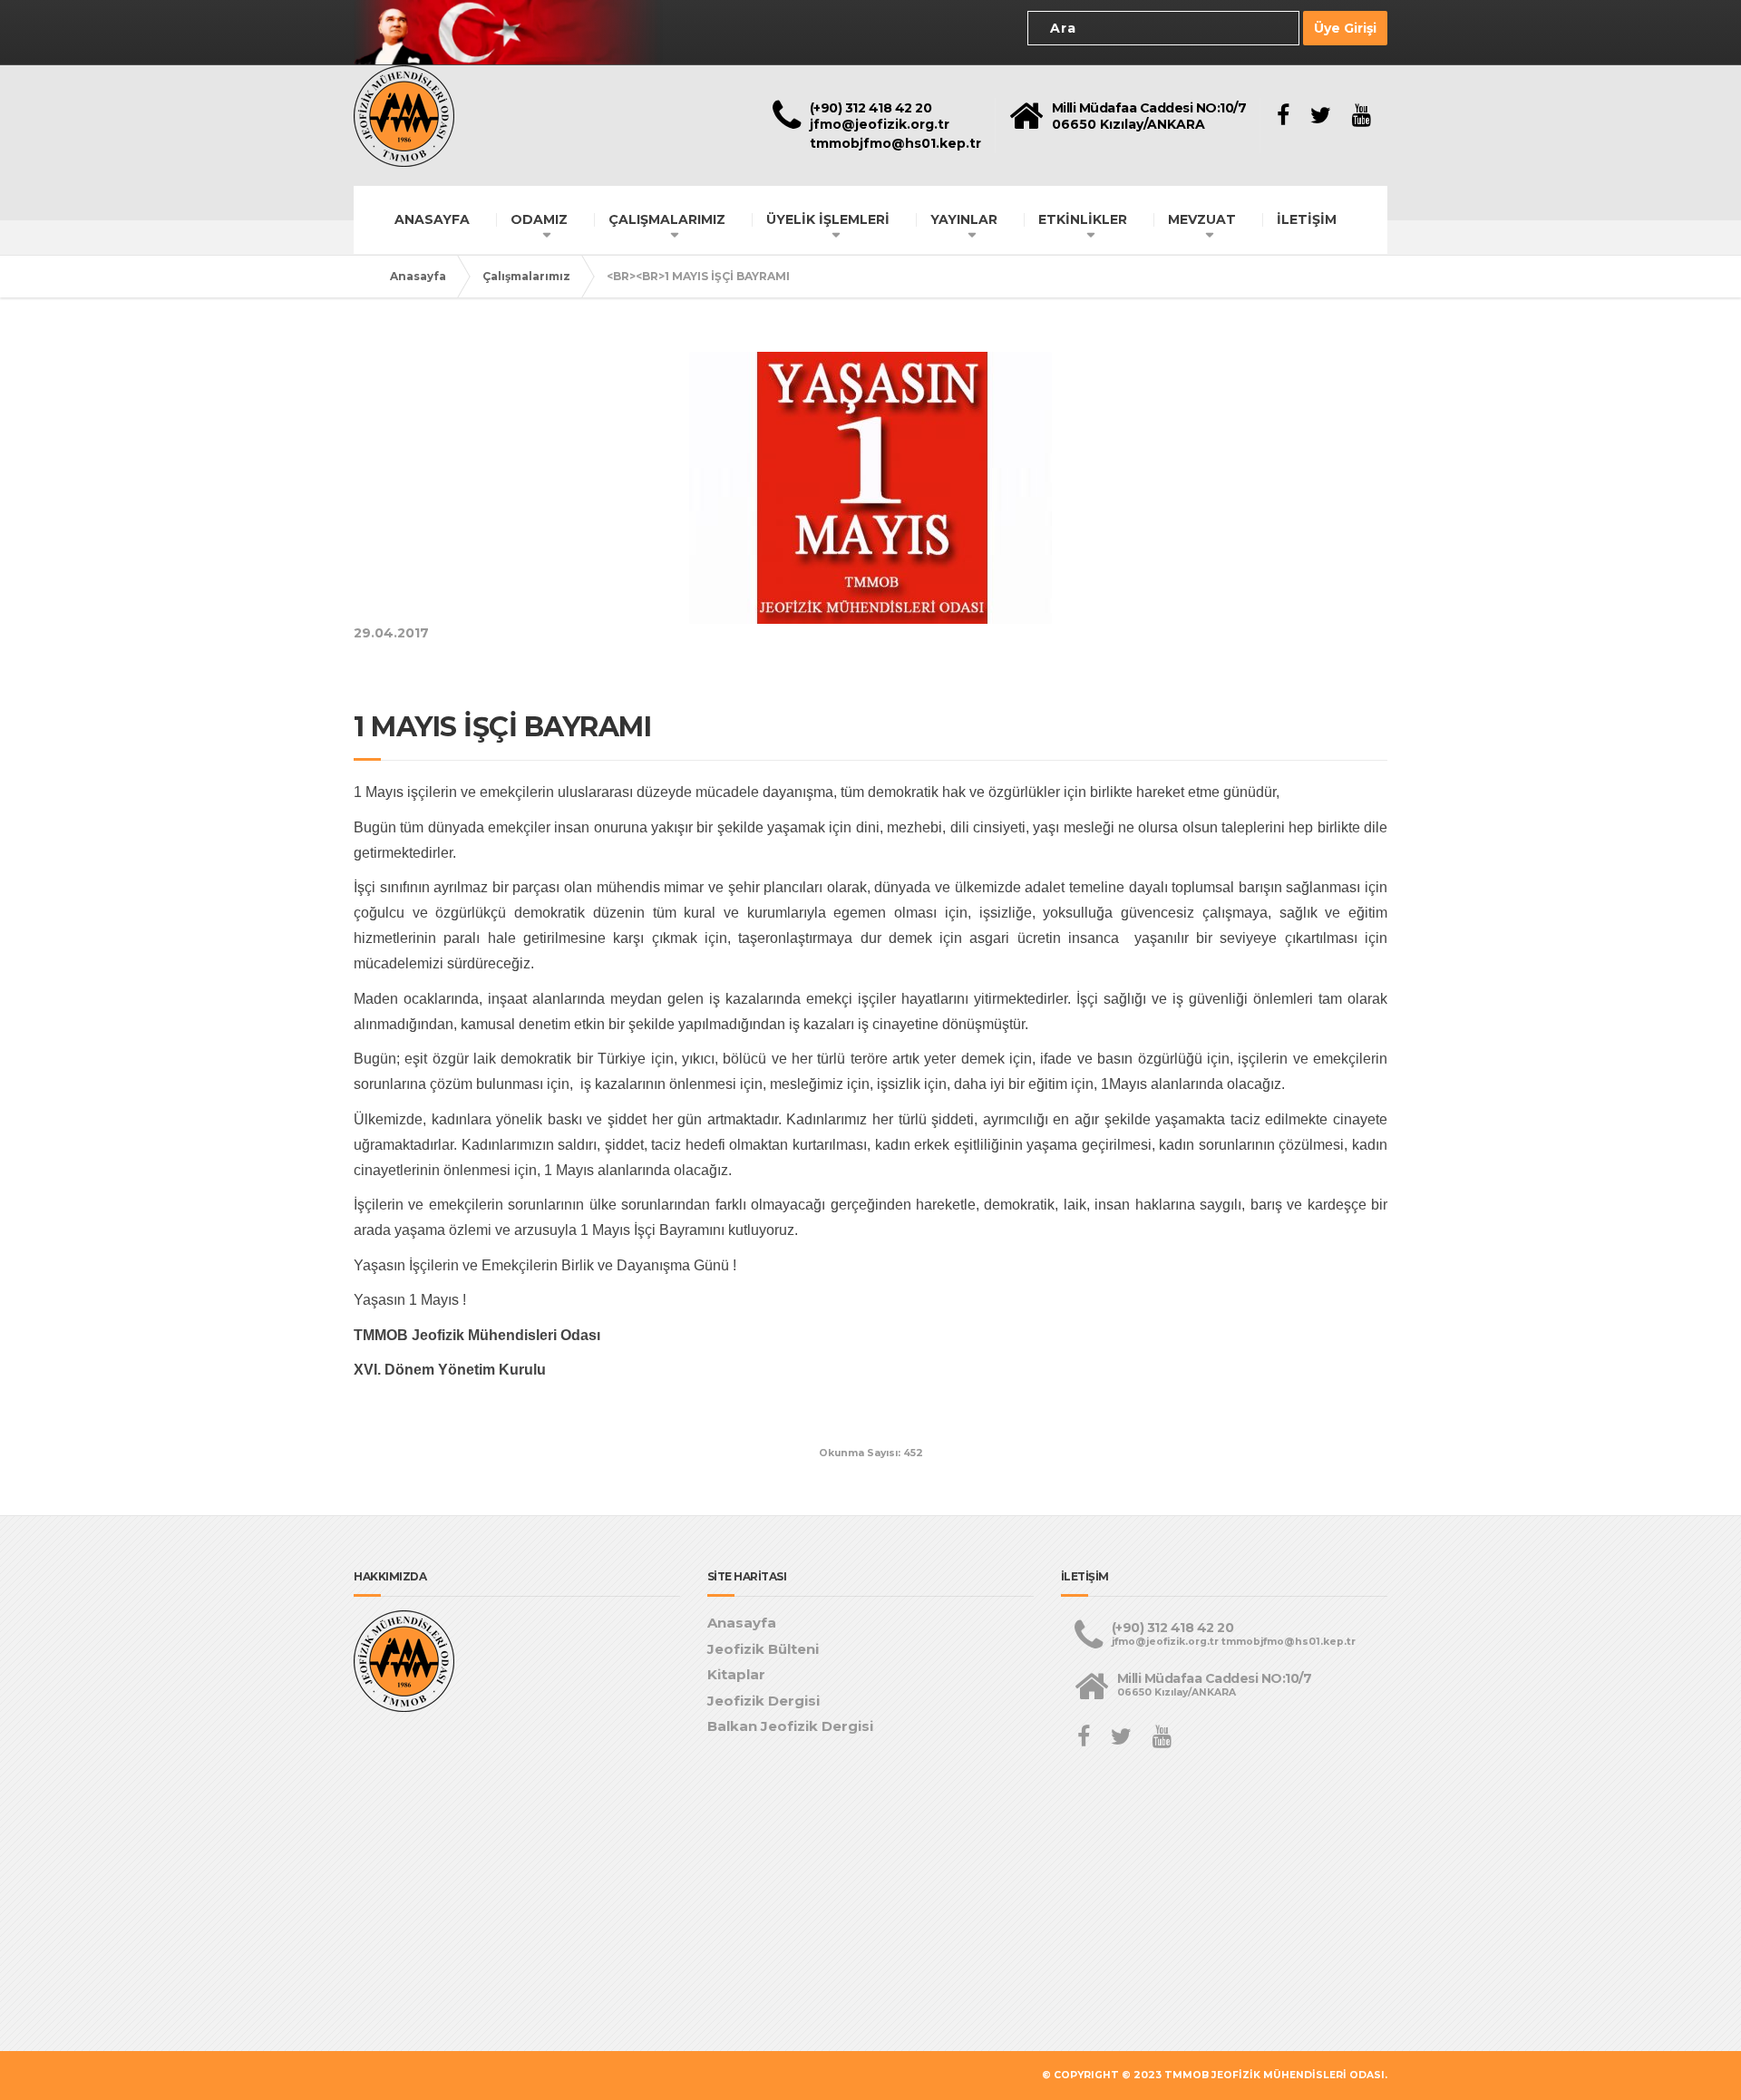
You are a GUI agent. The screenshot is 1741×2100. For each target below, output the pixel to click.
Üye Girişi (1345, 28)
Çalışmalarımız (526, 276)
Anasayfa (418, 276)
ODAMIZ (539, 219)
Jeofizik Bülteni (763, 1649)
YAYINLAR (964, 219)
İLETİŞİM (1307, 219)
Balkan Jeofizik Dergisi (790, 1726)
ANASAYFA (432, 219)
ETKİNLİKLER (1083, 219)
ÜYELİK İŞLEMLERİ (828, 219)
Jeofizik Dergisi (764, 1701)
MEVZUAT (1202, 219)
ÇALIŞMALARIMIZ (667, 219)
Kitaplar (736, 1674)
